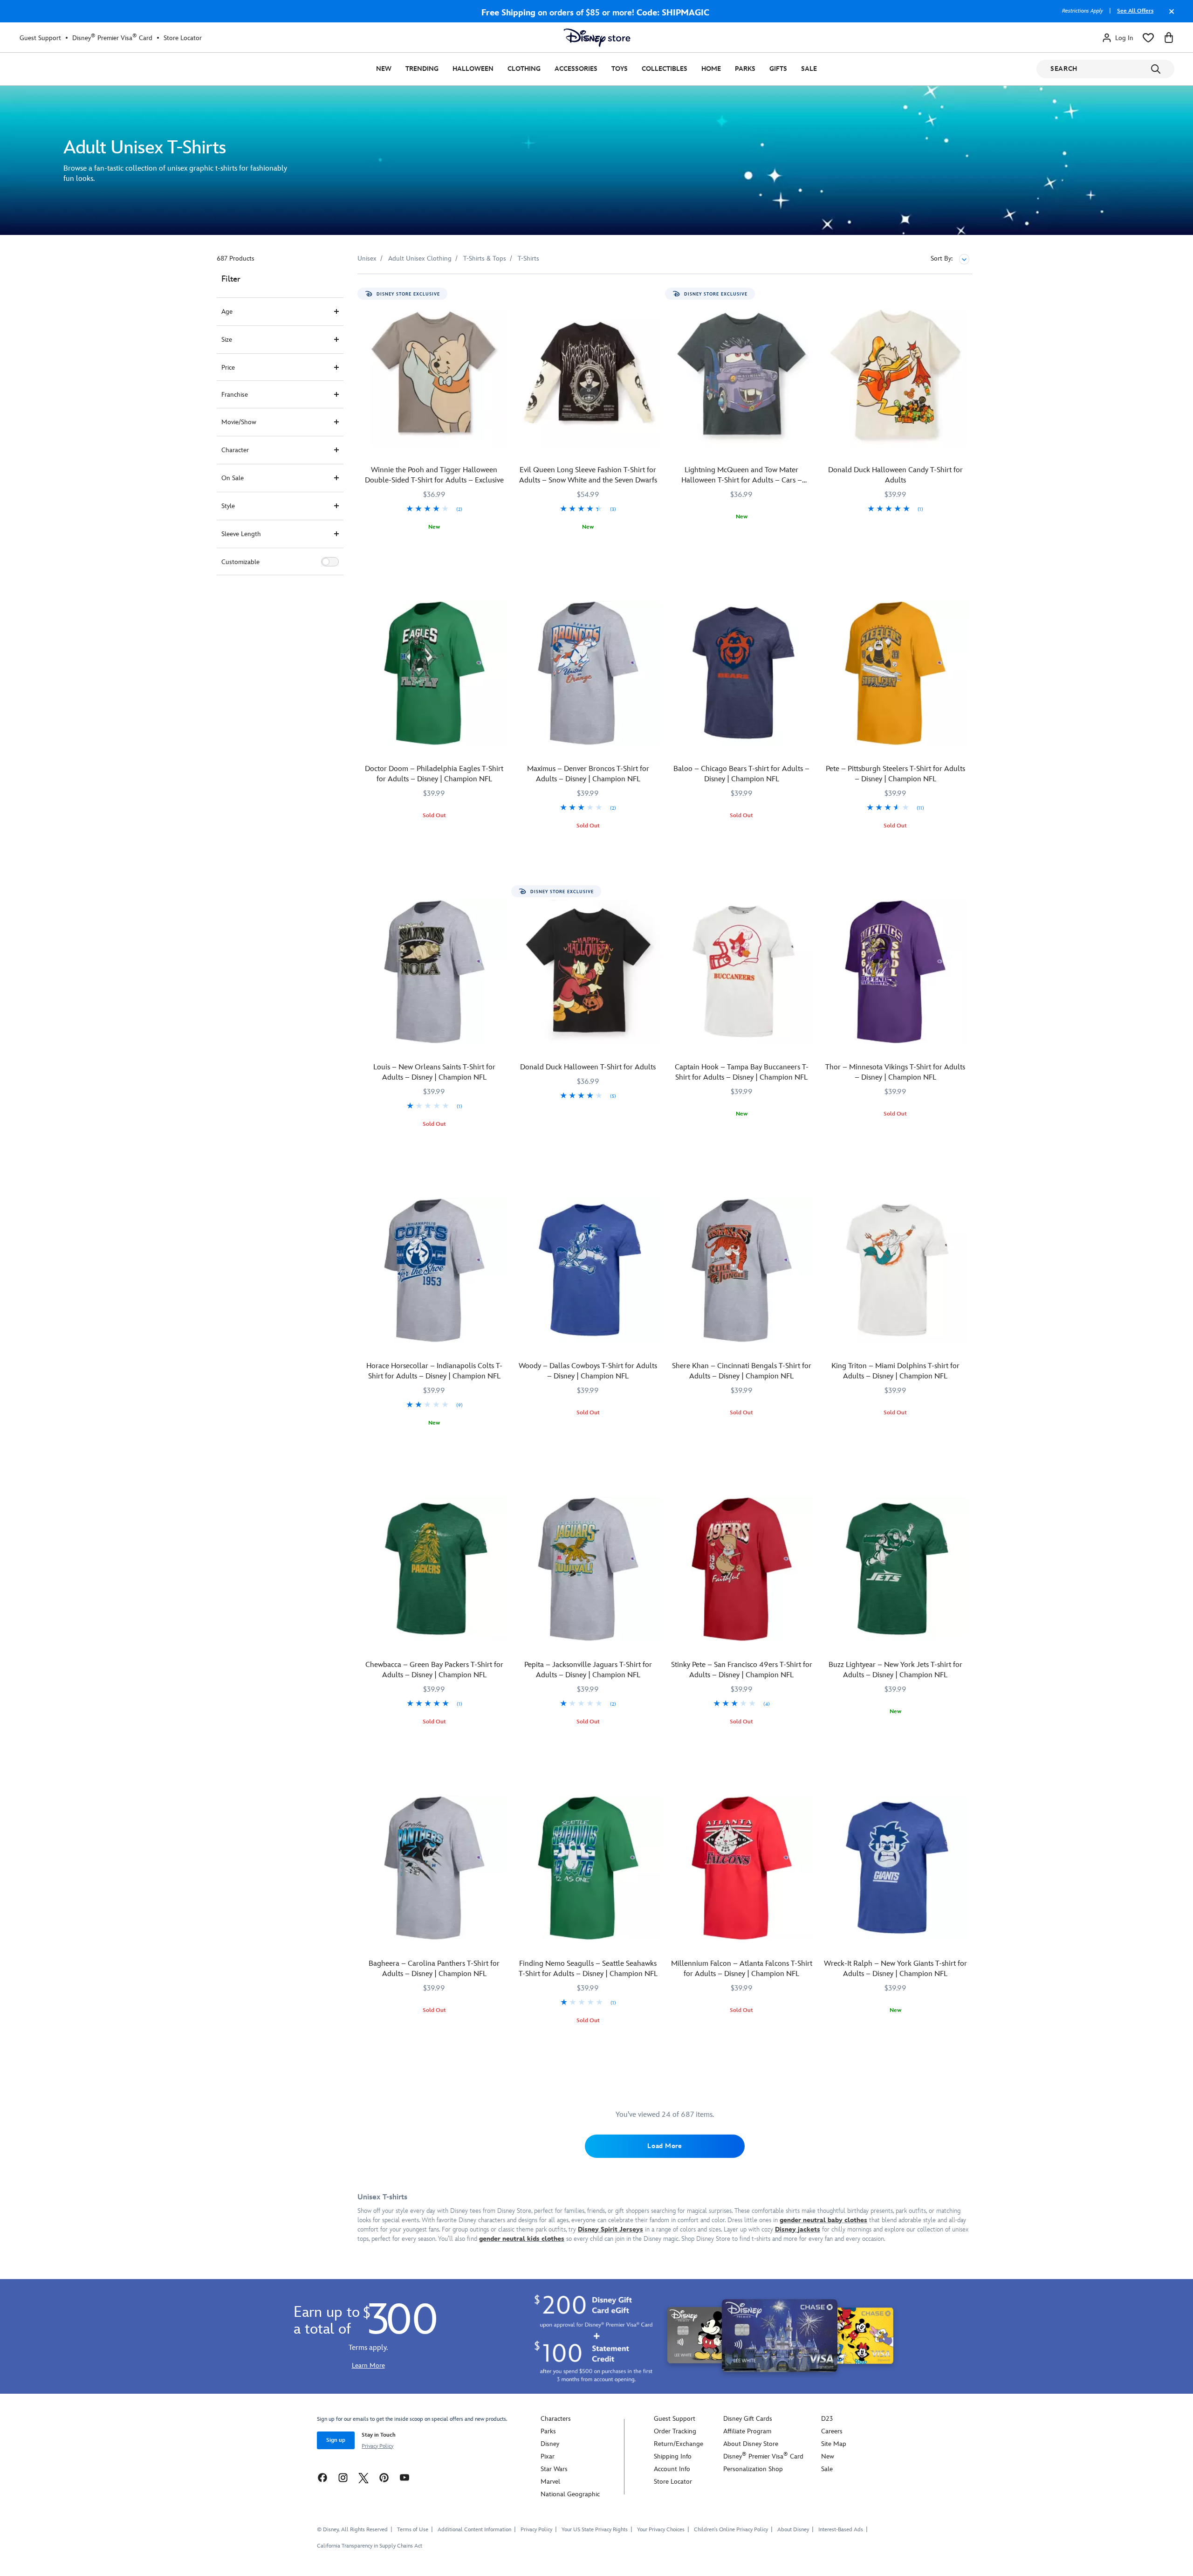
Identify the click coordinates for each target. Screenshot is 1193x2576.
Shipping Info (673, 2456)
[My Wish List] (1148, 38)
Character (235, 450)
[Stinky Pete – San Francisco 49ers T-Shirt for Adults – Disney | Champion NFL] (742, 1569)
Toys (620, 69)
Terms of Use (413, 2530)
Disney (550, 2444)
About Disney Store (751, 2444)
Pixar (548, 2456)
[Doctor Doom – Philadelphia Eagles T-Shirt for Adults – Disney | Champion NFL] (434, 673)
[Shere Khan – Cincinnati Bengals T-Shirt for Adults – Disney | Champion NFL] (742, 1270)
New (384, 69)
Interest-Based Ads (841, 2530)
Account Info (672, 2469)
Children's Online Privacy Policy (731, 2530)
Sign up (336, 2440)
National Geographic (570, 2494)
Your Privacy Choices (661, 2530)
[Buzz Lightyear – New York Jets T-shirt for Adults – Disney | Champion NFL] (895, 1569)
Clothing (524, 69)
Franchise (235, 395)
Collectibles (665, 69)
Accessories (576, 69)
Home (711, 69)
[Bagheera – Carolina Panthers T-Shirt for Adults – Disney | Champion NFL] (434, 1868)
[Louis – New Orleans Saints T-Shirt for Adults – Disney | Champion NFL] (434, 972)
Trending (422, 69)
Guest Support (40, 38)
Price (228, 368)
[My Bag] (1169, 38)
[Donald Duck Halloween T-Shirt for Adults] (588, 972)
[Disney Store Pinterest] (384, 2477)
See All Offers (1135, 11)
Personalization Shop (753, 2469)
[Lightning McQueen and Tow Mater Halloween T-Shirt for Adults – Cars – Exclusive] (742, 374)
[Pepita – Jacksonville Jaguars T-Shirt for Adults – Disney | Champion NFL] (588, 1569)
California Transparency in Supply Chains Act (370, 2546)
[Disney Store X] (363, 2477)
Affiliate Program (747, 2431)
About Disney (793, 2530)
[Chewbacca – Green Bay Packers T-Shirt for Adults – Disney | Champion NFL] (434, 1569)
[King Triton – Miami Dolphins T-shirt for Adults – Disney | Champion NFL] (895, 1270)
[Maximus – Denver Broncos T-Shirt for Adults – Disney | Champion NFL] (588, 673)
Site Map (834, 2444)
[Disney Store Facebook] (322, 2477)
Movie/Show (239, 422)
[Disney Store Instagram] (343, 2477)
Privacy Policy (377, 2446)
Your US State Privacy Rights (595, 2530)
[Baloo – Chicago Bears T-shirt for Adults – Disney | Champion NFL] (742, 673)
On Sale (233, 478)
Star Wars (554, 2469)
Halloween (473, 69)
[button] (330, 562)
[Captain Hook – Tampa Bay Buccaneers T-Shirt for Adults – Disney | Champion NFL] (742, 972)
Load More (665, 2146)
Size (227, 340)
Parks (745, 69)
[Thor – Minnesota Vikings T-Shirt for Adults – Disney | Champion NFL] (895, 972)
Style (228, 506)
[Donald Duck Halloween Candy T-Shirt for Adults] (895, 374)
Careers (832, 2431)
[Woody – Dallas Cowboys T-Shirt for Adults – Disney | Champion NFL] (588, 1270)
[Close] (1169, 16)
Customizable (240, 562)
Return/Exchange (679, 2444)
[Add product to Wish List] (501, 294)
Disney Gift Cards (748, 2419)
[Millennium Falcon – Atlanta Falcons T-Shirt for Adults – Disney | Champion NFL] (742, 1868)
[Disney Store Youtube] (405, 2477)
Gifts (778, 69)
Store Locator (183, 38)
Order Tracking (675, 2431)
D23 (827, 2419)
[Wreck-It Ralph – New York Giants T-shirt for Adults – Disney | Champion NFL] (895, 1868)
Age (227, 312)
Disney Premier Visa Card (112, 38)
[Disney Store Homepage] (597, 38)
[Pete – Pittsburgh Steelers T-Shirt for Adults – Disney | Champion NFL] (895, 673)
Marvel (550, 2482)
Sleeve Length (241, 534)
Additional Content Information (474, 2530)
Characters (556, 2419)
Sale (809, 69)
